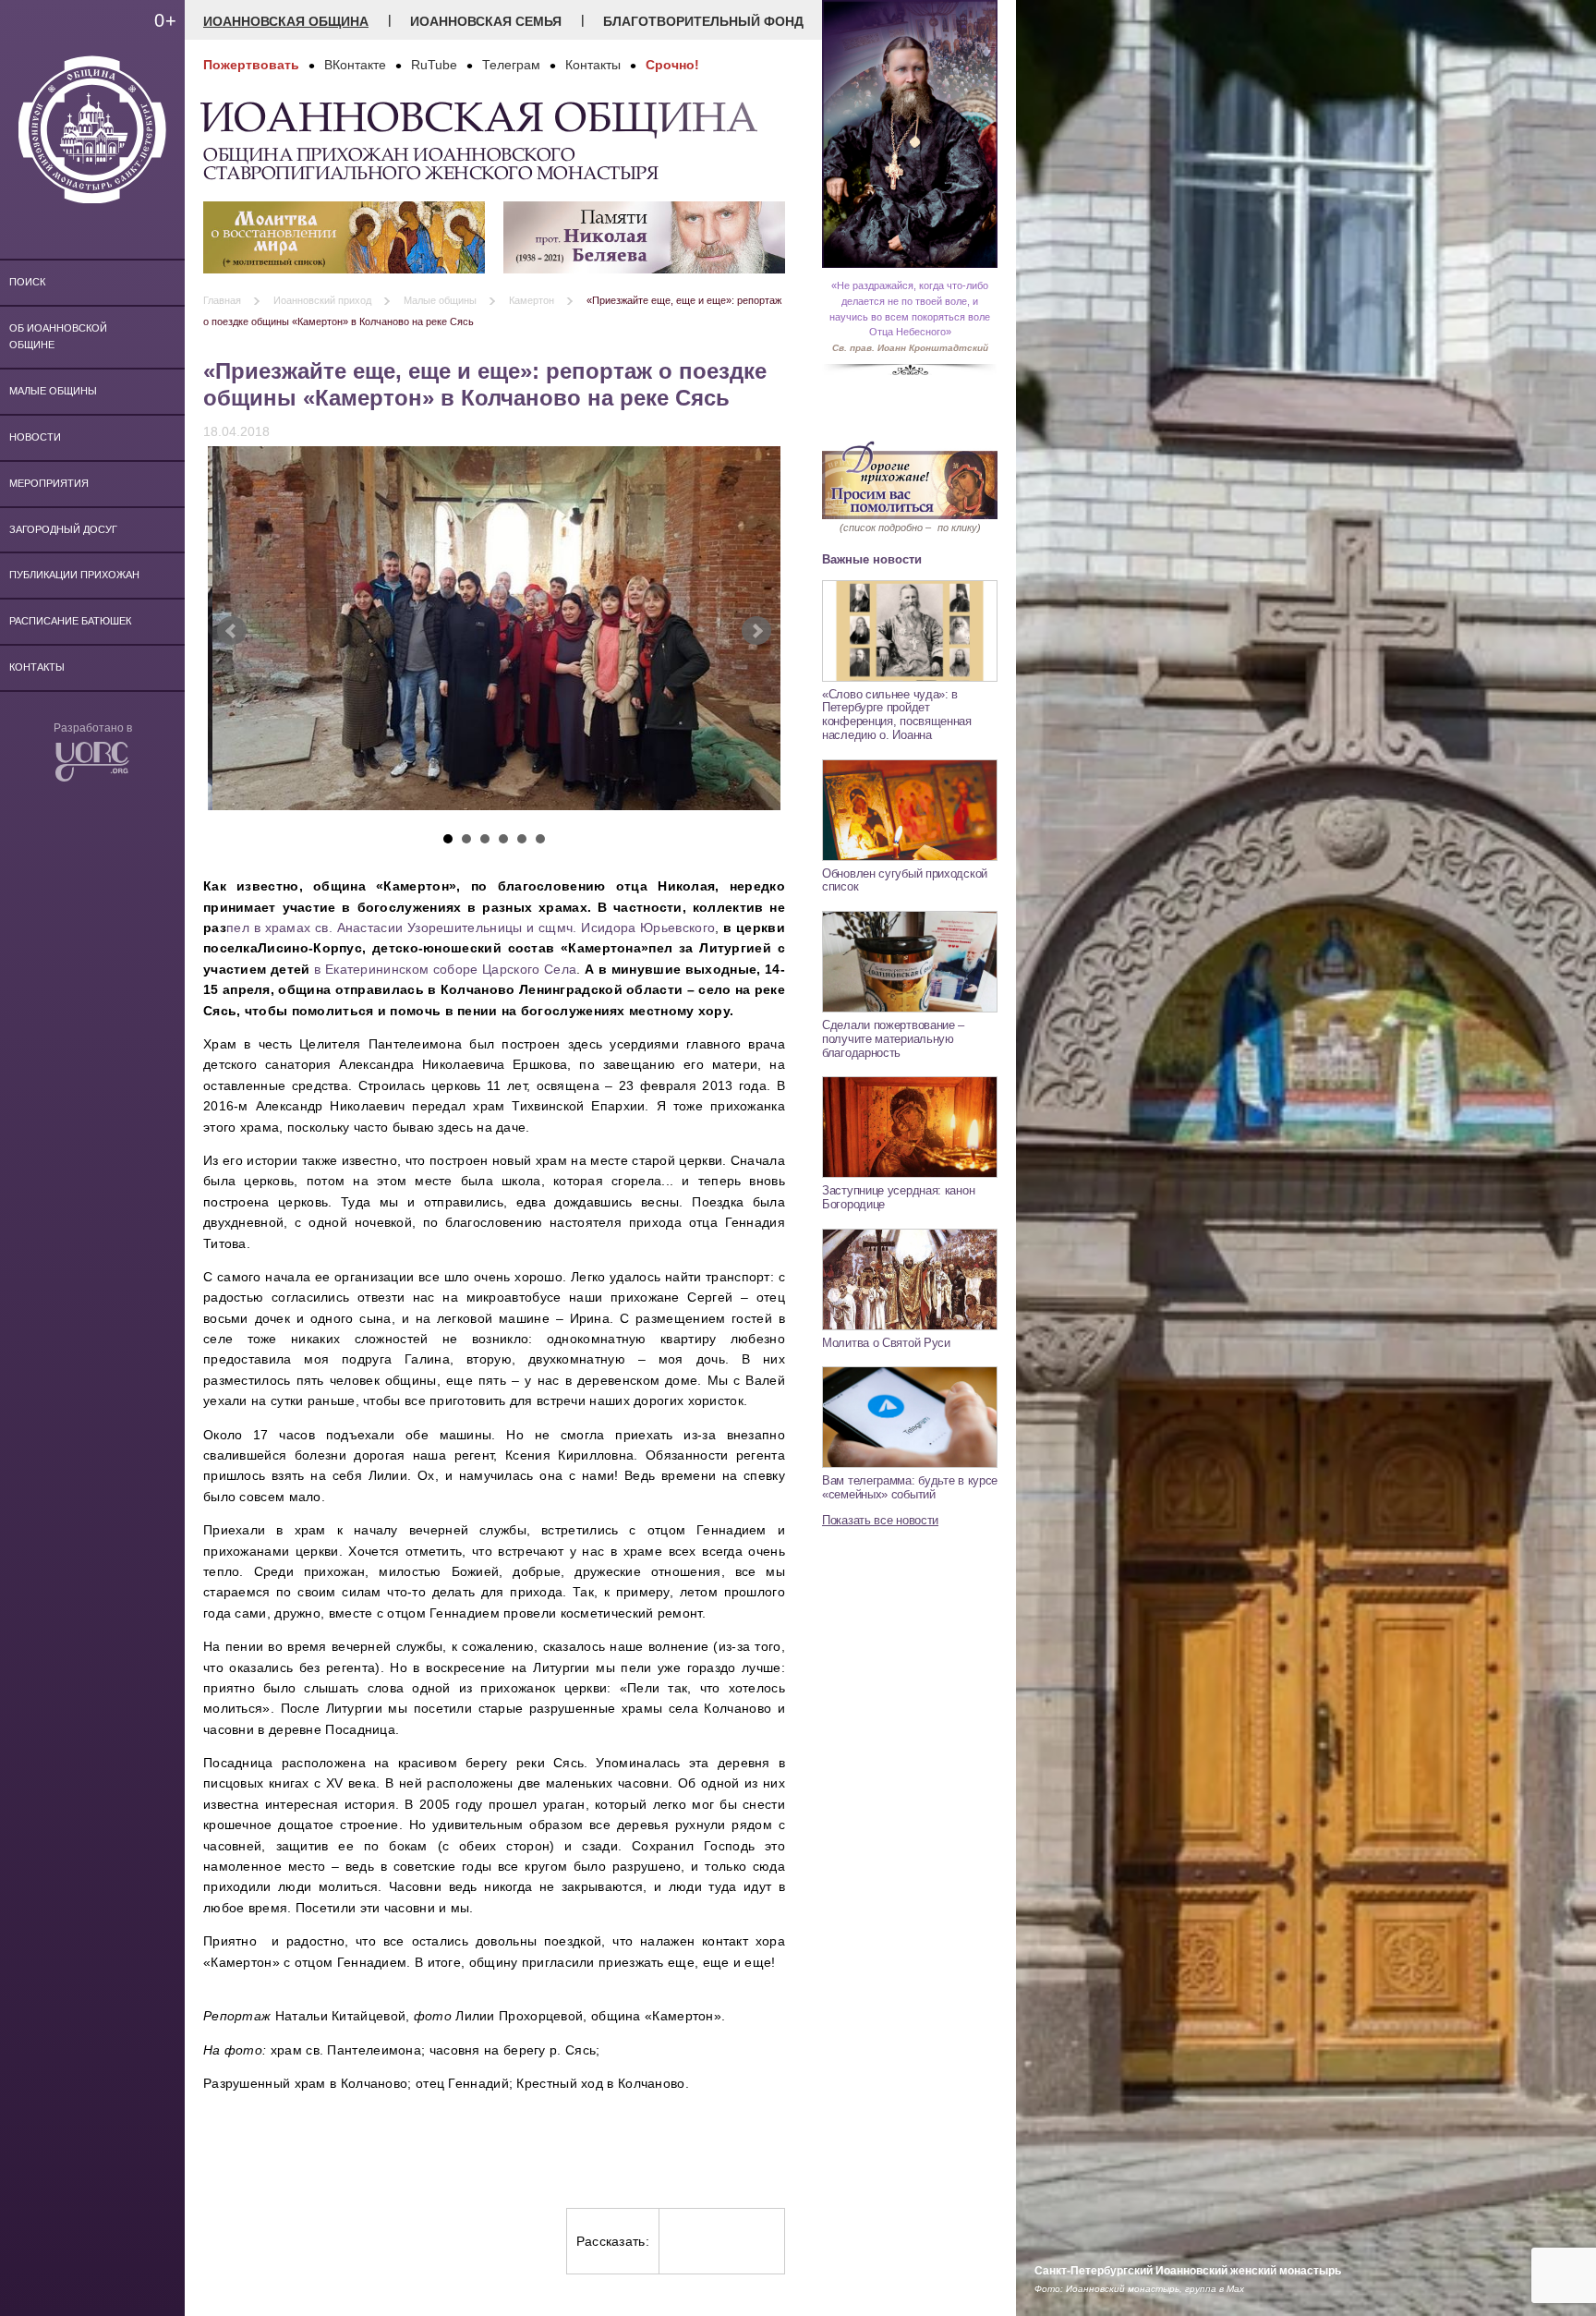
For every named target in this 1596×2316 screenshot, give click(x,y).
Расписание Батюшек (70, 621)
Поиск (27, 282)
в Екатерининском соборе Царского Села (445, 969)
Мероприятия (49, 483)
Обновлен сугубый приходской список (905, 880)
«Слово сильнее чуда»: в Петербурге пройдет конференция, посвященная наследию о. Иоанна (897, 715)
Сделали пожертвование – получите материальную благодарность (893, 1038)
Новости (35, 437)
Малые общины (53, 391)
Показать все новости (880, 1520)
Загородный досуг (63, 529)
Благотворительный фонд (703, 21)
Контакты (37, 667)
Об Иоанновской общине (58, 336)
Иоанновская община (286, 21)
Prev (232, 631)
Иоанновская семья (486, 21)
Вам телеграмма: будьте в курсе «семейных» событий (910, 1487)
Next (756, 631)
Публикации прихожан (74, 575)
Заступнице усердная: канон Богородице (898, 1197)
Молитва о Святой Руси (886, 1343)
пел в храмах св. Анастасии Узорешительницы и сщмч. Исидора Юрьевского (471, 928)
